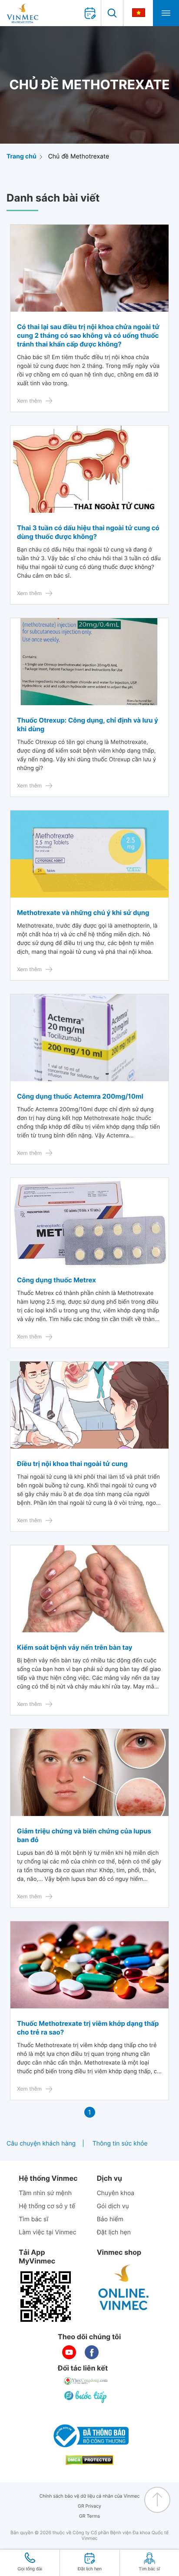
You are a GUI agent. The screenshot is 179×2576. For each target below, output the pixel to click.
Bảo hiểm (110, 2219)
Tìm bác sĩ (33, 2219)
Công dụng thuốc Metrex (56, 1280)
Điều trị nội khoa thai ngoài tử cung (72, 1464)
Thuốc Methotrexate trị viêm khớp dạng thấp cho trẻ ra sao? (88, 2028)
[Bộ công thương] (89, 2436)
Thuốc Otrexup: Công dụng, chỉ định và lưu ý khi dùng (88, 725)
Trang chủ (22, 156)
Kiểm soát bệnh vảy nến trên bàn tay (75, 1647)
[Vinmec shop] (124, 2288)
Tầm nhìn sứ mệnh (45, 2193)
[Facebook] (92, 2352)
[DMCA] (89, 2460)
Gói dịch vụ (113, 2206)
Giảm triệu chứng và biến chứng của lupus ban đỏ (84, 1835)
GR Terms (89, 2516)
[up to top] (157, 2500)
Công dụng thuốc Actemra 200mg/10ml (80, 1096)
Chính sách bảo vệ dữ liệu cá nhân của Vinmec (90, 2496)
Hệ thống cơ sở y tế (47, 2206)
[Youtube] (69, 2352)
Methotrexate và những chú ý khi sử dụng (83, 913)
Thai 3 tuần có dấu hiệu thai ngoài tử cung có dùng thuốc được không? (88, 532)
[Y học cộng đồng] (86, 2381)
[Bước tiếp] (86, 2397)
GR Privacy (89, 2506)
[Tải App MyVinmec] (46, 2297)
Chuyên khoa (116, 2193)
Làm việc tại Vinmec (47, 2232)
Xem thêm (29, 401)
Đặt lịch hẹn (114, 2232)
